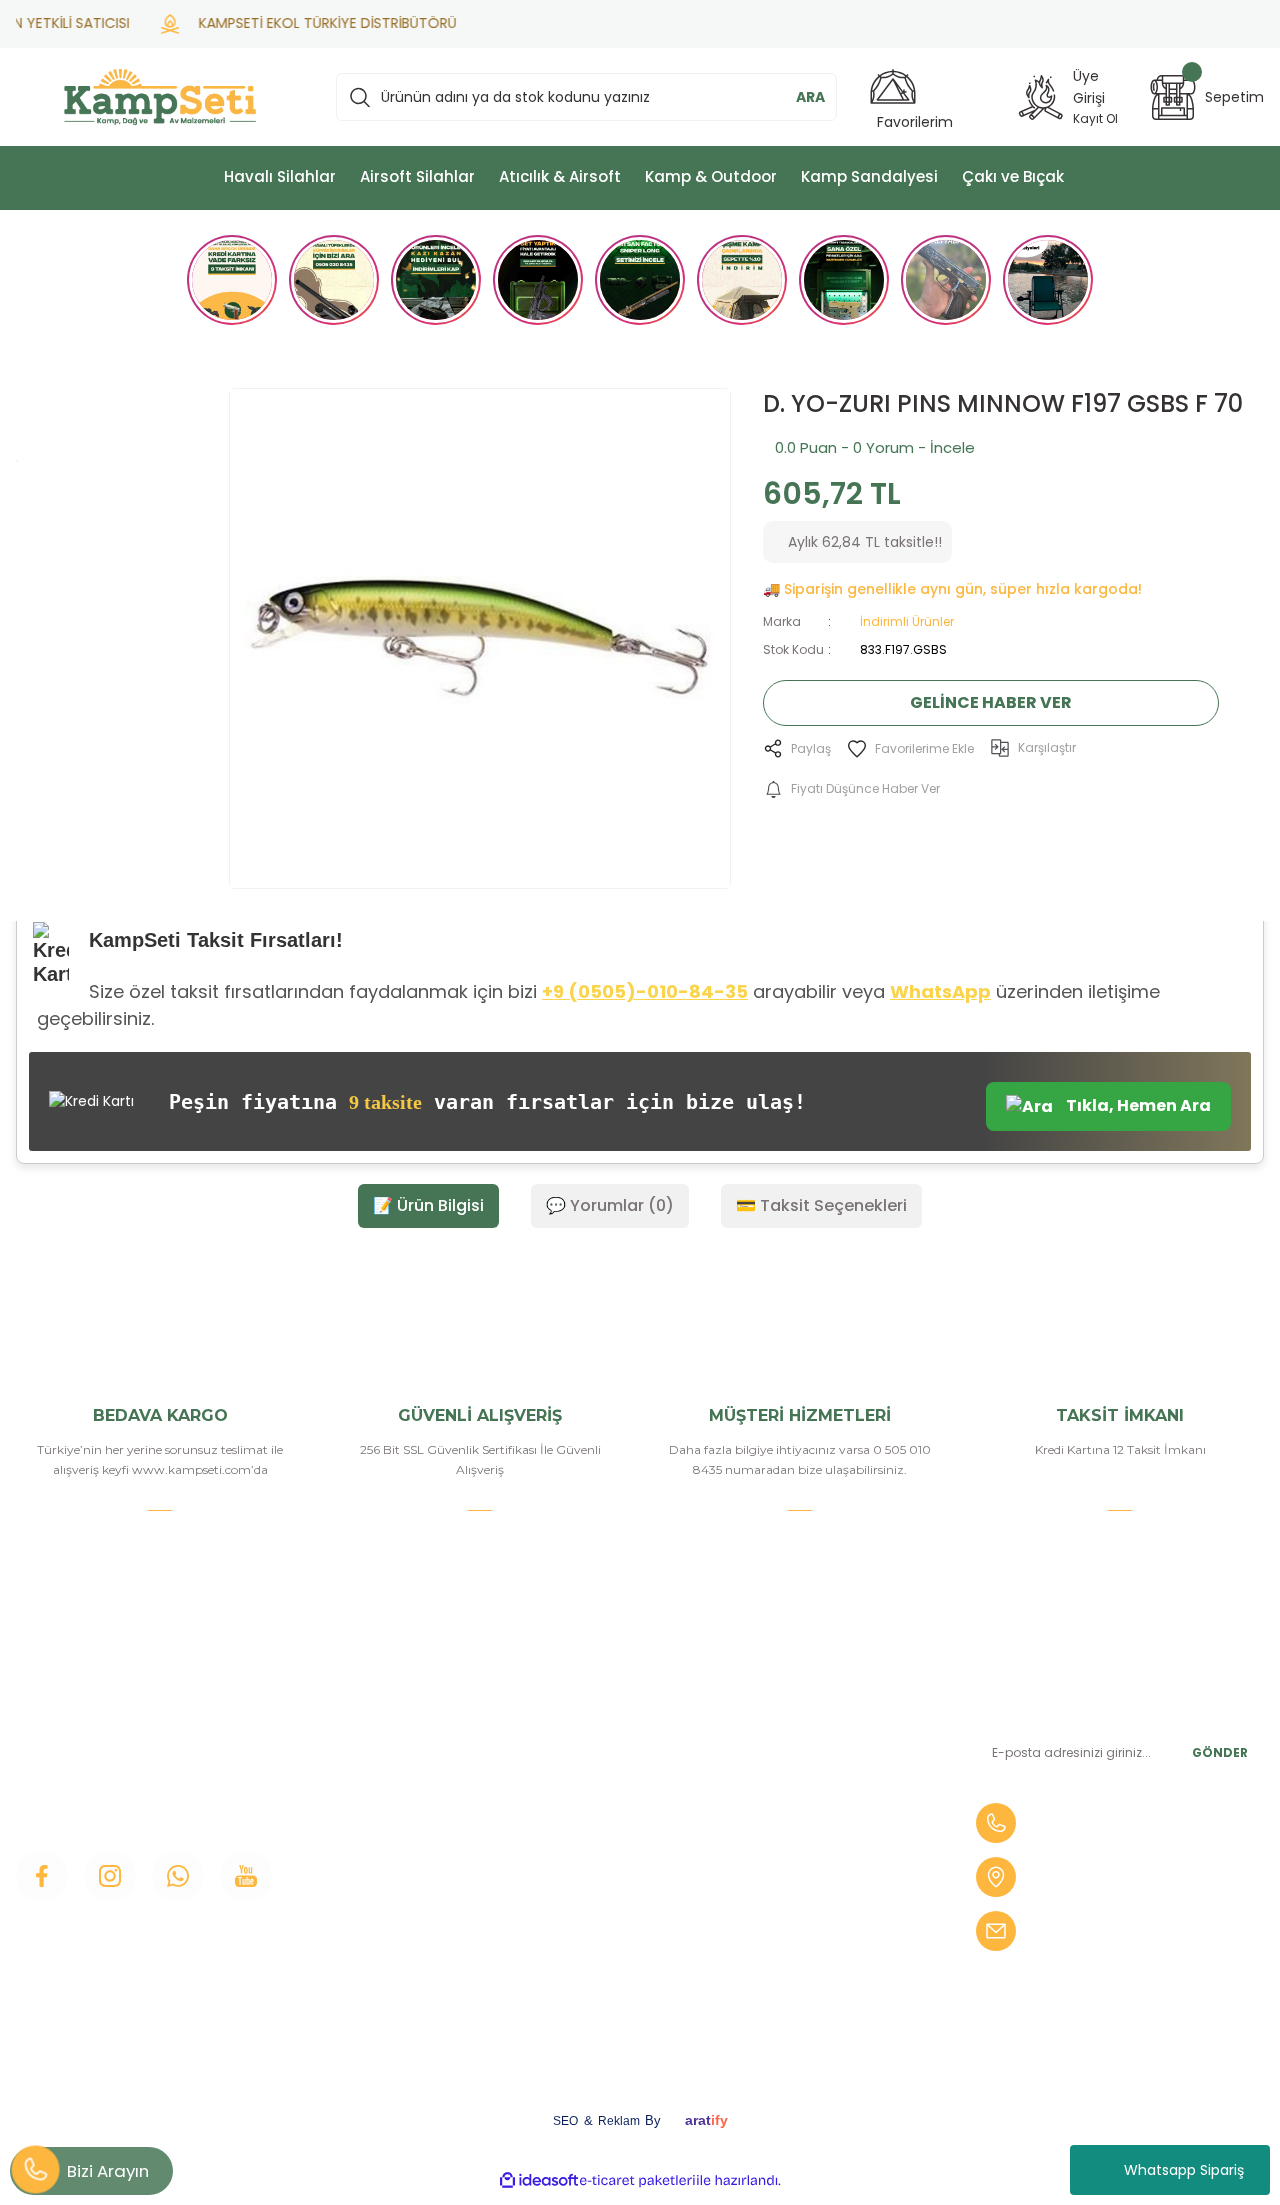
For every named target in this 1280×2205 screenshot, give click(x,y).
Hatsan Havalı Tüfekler (841, 1906)
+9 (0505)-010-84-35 (645, 991)
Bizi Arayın (108, 2171)
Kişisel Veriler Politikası (626, 1950)
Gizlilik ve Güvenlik (612, 1882)
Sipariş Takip (591, 1814)
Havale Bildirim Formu (626, 1780)
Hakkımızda (377, 1746)
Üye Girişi (368, 1780)
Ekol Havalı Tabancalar (840, 1940)
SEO (565, 2121)
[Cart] (1173, 97)
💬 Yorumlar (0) (610, 1205)
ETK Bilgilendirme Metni (633, 1984)
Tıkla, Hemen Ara (1137, 1105)
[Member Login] (1041, 97)
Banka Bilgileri (598, 1712)
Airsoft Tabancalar (824, 1838)
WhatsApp (940, 991)
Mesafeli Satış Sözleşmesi (638, 1848)
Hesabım (580, 1746)
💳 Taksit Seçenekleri (821, 1205)
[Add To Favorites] (910, 748)
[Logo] (160, 97)
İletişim (361, 1712)
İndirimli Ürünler (907, 621)
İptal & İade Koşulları (618, 1916)
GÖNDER (1220, 1752)
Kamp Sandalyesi (395, 1882)
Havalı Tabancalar (823, 1770)
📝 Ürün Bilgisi (428, 1205)
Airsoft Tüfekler (815, 1804)
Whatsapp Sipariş (1184, 2170)
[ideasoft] (539, 2180)
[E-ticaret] (637, 2181)
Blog (352, 1848)
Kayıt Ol (1095, 118)
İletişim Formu (386, 1814)
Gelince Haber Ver (991, 702)
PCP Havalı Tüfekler (832, 1872)
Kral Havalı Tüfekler (828, 1974)
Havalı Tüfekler (814, 1736)
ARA (810, 97)
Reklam (619, 2121)
